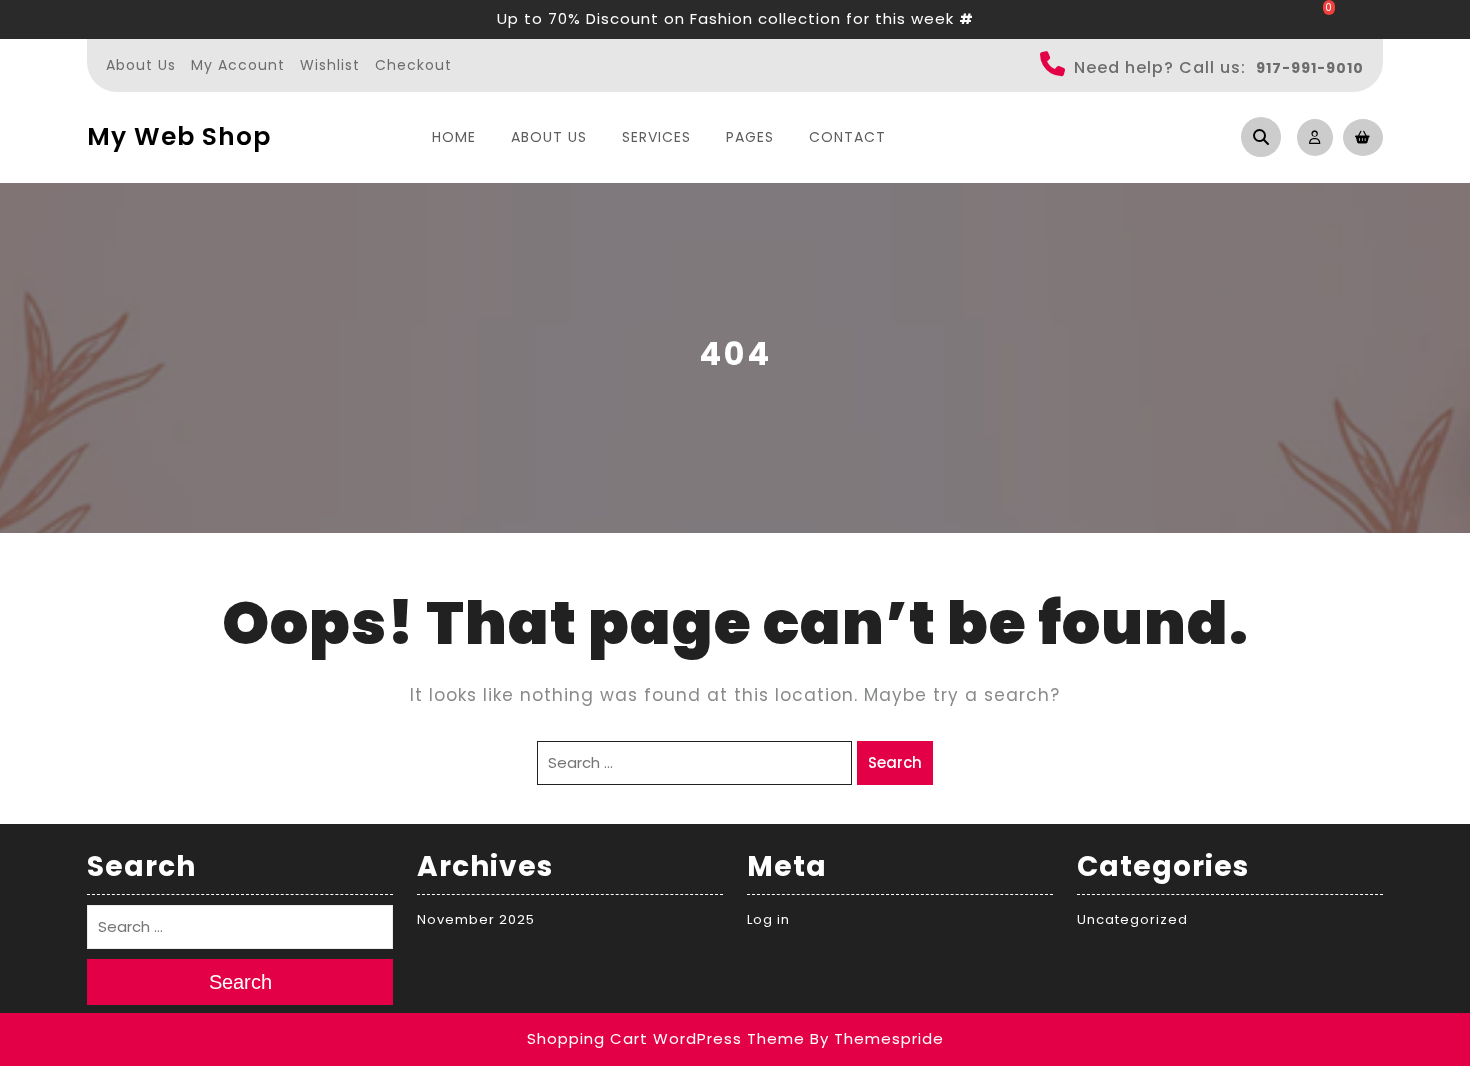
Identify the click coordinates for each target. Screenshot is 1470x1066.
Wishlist (330, 65)
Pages (750, 137)
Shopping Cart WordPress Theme (666, 1038)
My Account (238, 65)
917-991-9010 (1310, 68)
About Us (141, 65)
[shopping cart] (1358, 136)
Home (454, 137)
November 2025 (476, 919)
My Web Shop (179, 136)
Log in (768, 919)
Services (656, 137)
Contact (847, 137)
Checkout (413, 65)
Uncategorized (1132, 919)
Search (895, 762)
